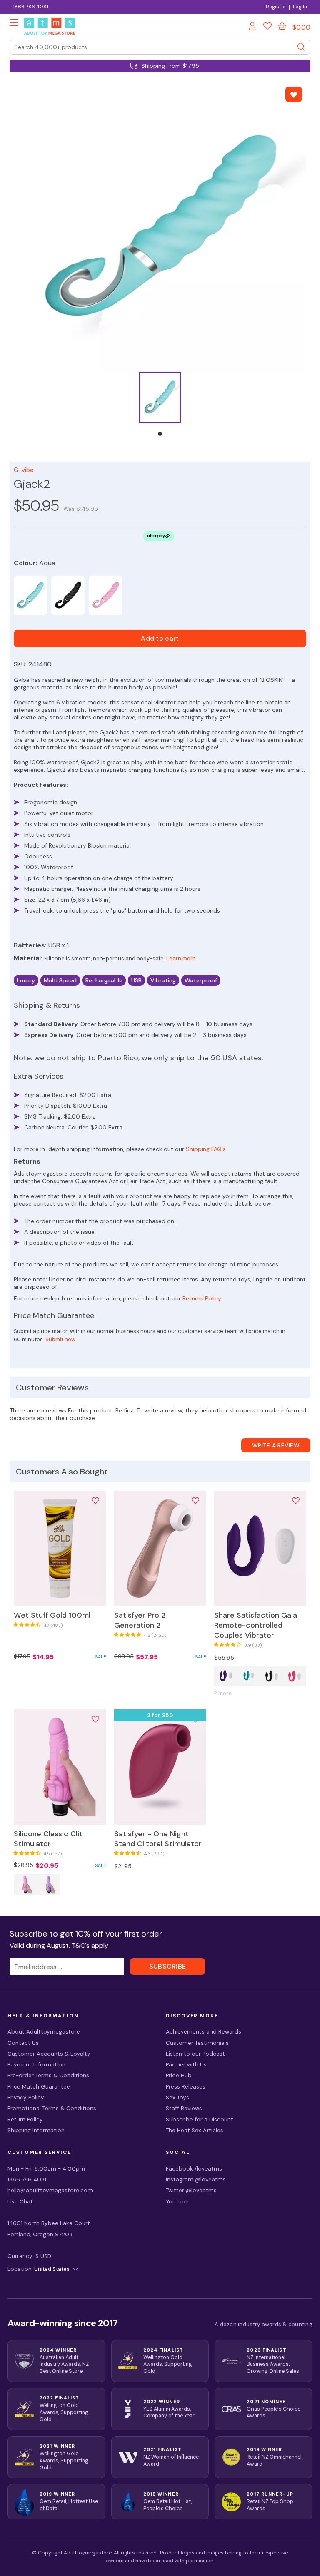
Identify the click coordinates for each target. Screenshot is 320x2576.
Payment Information (36, 2065)
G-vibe (24, 470)
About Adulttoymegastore (44, 2032)
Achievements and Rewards (204, 2032)
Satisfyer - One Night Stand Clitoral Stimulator (158, 1839)
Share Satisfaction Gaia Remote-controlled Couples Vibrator (256, 1625)
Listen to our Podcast (195, 2054)
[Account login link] (253, 27)
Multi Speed (60, 980)
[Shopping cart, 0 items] (282, 26)
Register (276, 7)
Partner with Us (186, 2065)
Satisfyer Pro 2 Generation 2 (140, 1620)
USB (136, 980)
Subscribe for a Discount (200, 2120)
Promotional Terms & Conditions (52, 2108)
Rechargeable (104, 980)
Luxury (26, 980)
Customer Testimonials (197, 2043)
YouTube (177, 2202)
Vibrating (163, 980)
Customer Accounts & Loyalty (49, 2054)
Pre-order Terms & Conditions (48, 2075)
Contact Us (23, 2043)
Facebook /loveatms (194, 2169)
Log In (300, 7)
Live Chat (20, 2202)
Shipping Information (36, 2130)
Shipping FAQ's (206, 1149)
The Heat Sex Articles (195, 2130)
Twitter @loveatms (191, 2190)
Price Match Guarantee (39, 2087)
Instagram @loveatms (196, 2179)
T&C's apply (90, 1946)
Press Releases (186, 2087)
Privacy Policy (26, 2097)
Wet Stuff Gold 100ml (52, 1615)
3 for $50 (160, 1715)
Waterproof (201, 980)
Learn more (181, 959)
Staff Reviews (184, 2108)
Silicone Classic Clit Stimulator (48, 1839)
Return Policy (25, 2120)
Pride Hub (179, 2075)
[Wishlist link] (267, 27)
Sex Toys (177, 2097)
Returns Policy (202, 1298)
